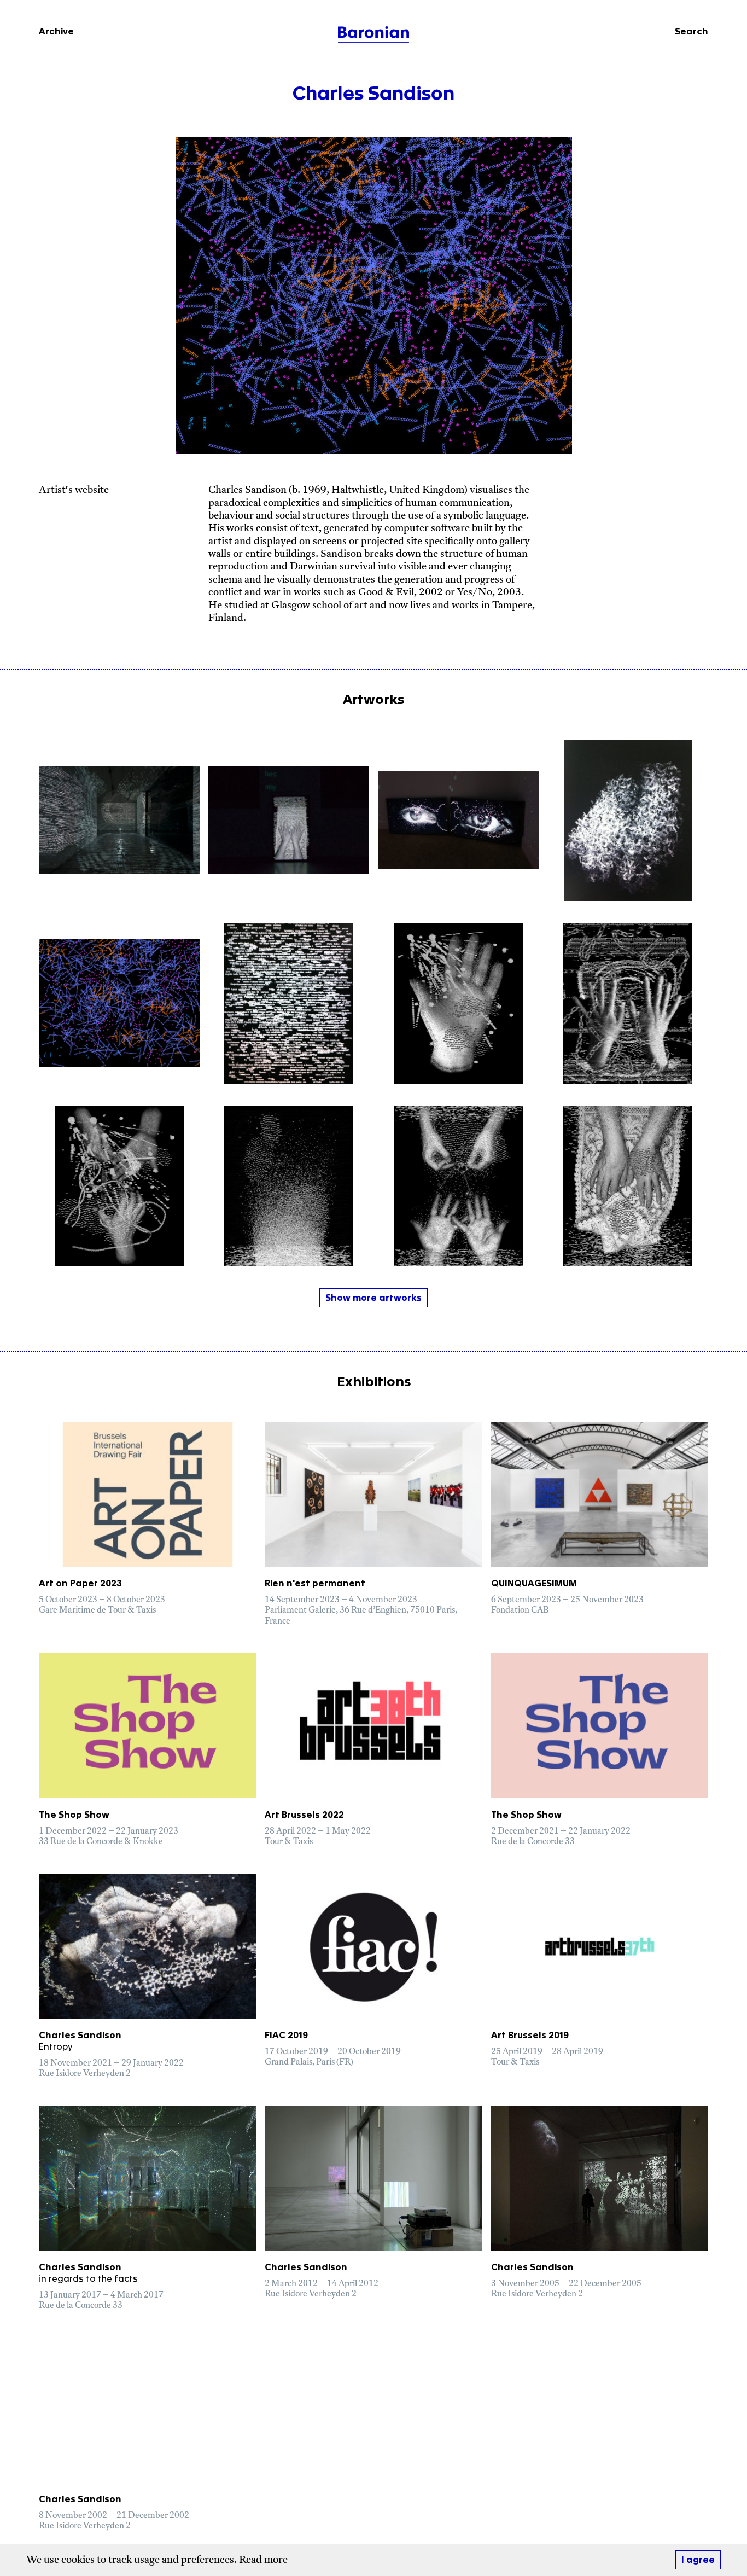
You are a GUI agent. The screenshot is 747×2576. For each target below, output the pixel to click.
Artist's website (74, 491)
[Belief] (458, 1186)
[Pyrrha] (628, 821)
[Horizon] (289, 1186)
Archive (56, 32)
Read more (263, 2561)
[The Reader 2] (458, 821)
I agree (698, 2560)
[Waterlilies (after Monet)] (119, 1003)
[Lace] (628, 1186)
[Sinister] (458, 1003)
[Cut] (119, 1186)
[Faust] (289, 821)
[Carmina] (289, 1003)
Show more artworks (373, 1298)
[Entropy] (119, 821)
